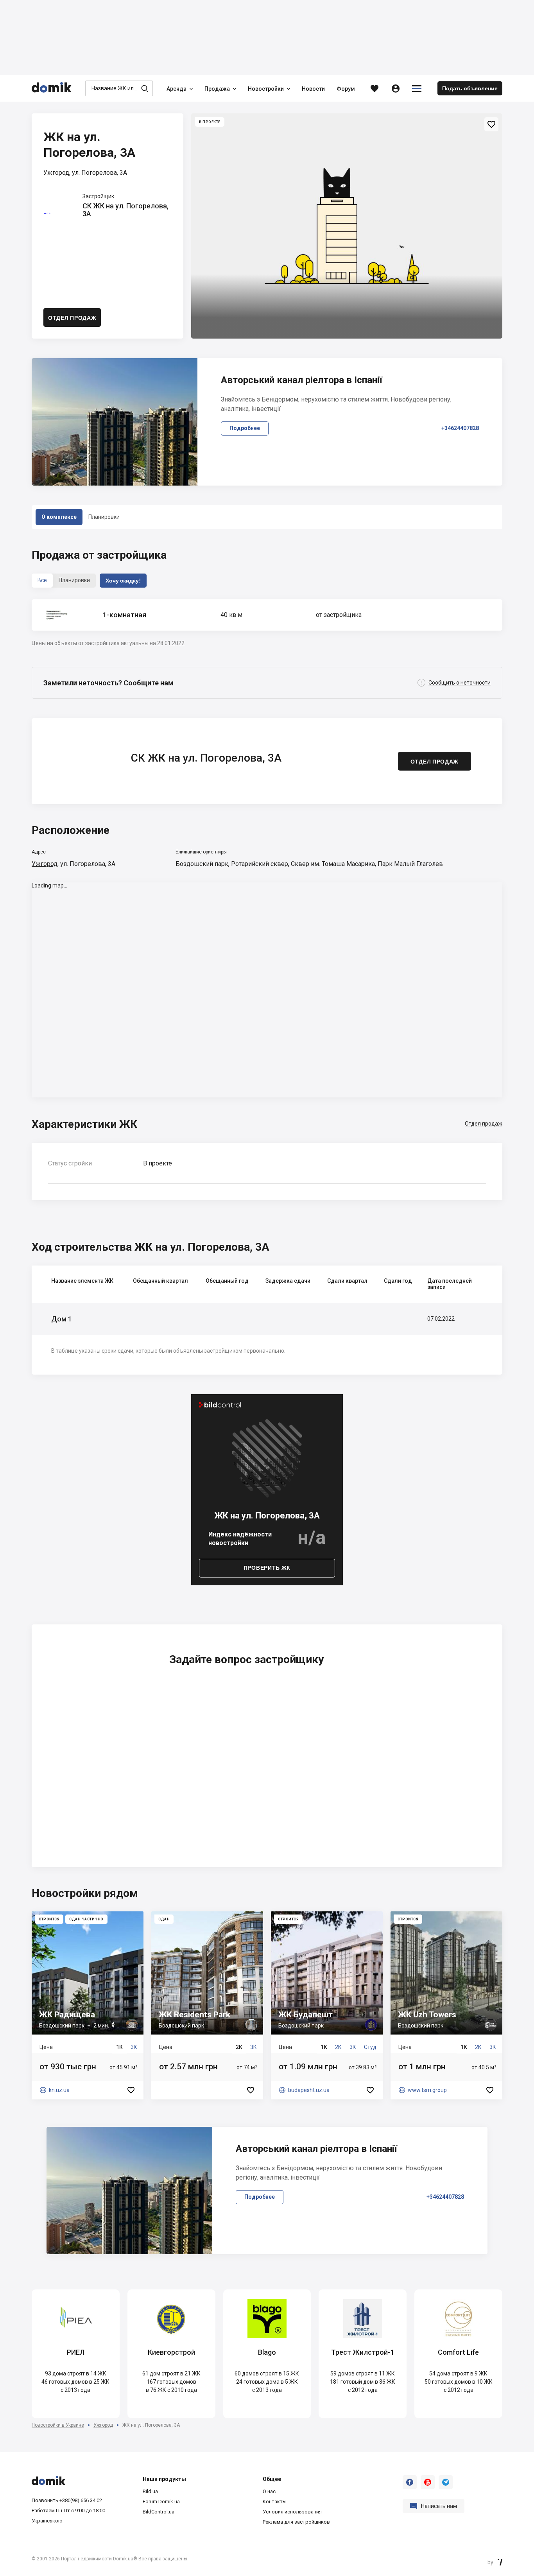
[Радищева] (88, 2005)
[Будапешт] (327, 2005)
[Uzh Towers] (446, 2005)
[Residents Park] (207, 2005)
